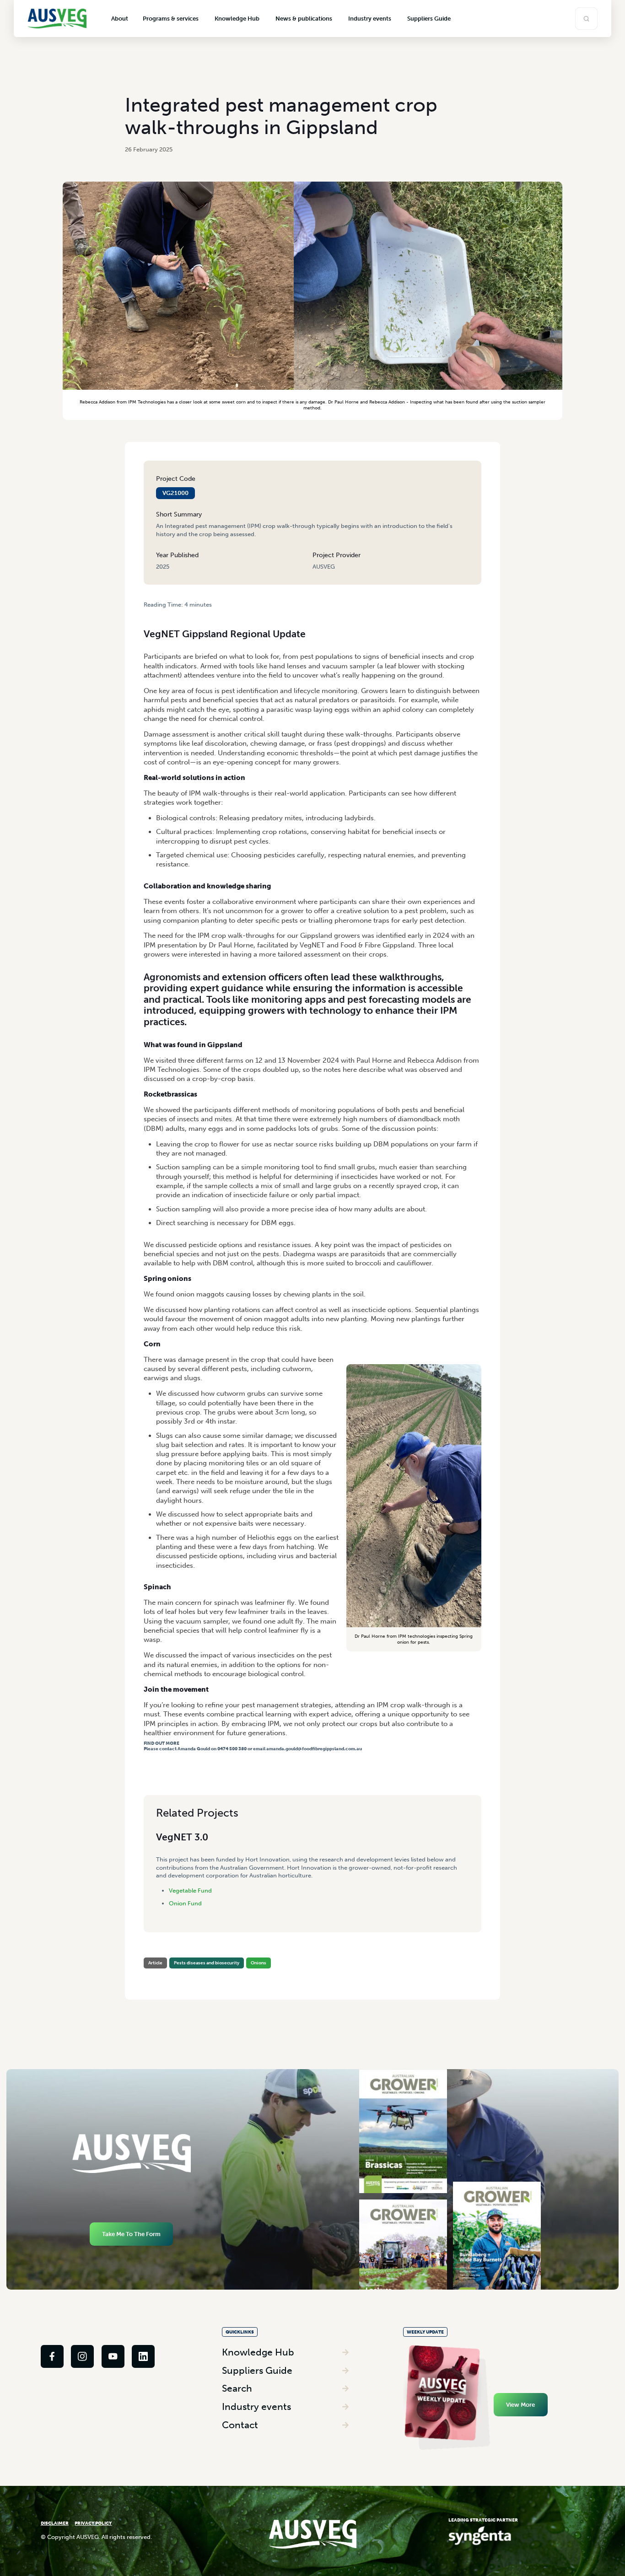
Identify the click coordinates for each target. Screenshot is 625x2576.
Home (151, 612)
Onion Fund (185, 1903)
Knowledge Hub (258, 2352)
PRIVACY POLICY (93, 2523)
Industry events (256, 2407)
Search (237, 2388)
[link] (52, 2356)
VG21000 (175, 493)
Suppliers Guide (257, 2370)
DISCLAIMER (55, 2523)
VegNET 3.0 (182, 1837)
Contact (240, 2425)
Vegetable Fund (190, 1890)
